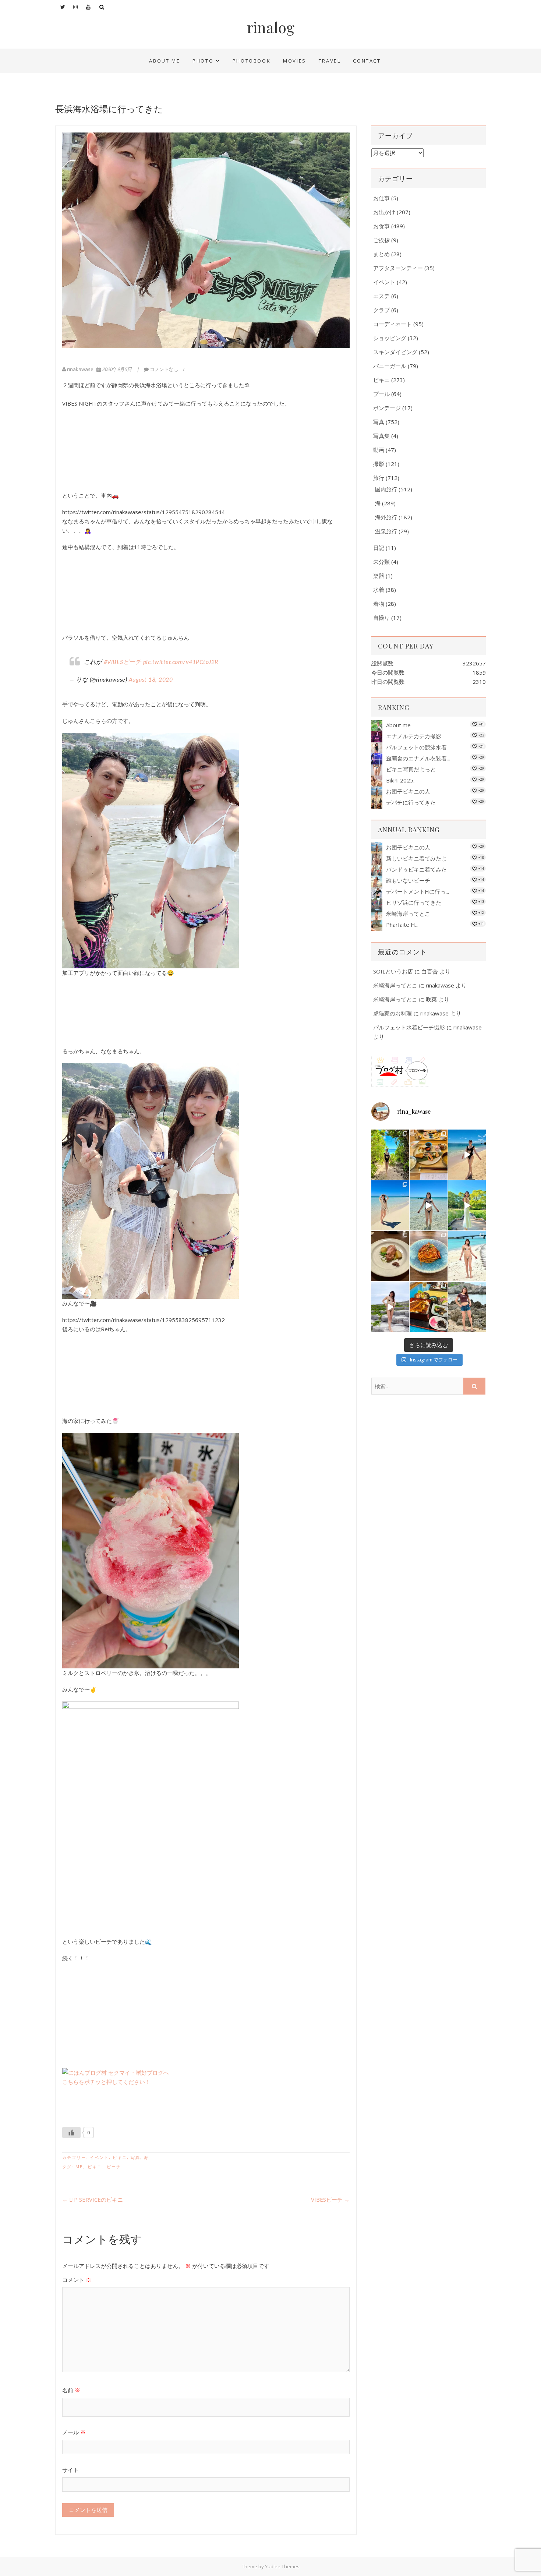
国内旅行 (386, 489)
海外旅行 (386, 517)
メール (74, 2432)
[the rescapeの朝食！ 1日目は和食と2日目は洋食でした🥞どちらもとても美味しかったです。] (428, 1155)
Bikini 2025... (401, 780)
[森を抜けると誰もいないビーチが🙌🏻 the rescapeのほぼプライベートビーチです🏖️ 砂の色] (390, 1155)
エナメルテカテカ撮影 (414, 736)
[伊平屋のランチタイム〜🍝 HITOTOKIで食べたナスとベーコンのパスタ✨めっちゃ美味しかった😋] (428, 1256)
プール (381, 394)
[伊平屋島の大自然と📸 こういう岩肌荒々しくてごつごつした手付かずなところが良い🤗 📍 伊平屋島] (467, 1307)
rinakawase (80, 369)
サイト (70, 2470)
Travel (330, 61)
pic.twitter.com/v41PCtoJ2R (181, 662)
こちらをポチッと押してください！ (106, 2082)
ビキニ (120, 2157)
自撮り (381, 618)
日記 (379, 548)
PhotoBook (252, 61)
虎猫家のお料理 (393, 1013)
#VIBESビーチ (123, 662)
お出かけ (384, 212)
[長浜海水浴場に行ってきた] (206, 240)
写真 (135, 2157)
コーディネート (393, 324)
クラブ (381, 310)
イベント (99, 2157)
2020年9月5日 (117, 369)
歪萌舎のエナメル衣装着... (418, 758)
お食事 (381, 226)
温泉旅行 (386, 531)
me (79, 2167)
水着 (379, 590)
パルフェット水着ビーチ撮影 (409, 1027)
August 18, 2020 (151, 680)
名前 (71, 2390)
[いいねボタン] (71, 2132)
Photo (203, 61)
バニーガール (390, 366)
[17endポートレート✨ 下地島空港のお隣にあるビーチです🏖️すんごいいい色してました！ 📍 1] (390, 1205)
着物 (379, 604)
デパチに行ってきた (411, 802)
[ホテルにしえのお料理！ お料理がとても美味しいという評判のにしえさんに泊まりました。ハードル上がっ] (428, 1307)
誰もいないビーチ (408, 880)
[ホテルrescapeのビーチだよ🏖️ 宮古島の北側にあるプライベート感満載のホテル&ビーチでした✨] (467, 1155)
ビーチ (114, 2167)
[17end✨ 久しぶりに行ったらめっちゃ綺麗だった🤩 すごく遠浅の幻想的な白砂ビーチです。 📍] (428, 1205)
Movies (295, 61)
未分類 (381, 562)
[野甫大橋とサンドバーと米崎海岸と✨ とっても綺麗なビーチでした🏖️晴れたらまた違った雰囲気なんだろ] (467, 1256)
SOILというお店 (393, 971)
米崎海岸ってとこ (408, 914)
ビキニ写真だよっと (411, 769)
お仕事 (381, 198)
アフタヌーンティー (398, 268)
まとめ (381, 254)
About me (165, 61)
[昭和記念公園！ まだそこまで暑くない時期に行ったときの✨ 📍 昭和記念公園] (467, 1205)
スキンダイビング (395, 352)
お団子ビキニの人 (408, 791)
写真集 (381, 436)
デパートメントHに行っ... (418, 891)
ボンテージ (387, 408)
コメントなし (164, 369)
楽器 (379, 576)
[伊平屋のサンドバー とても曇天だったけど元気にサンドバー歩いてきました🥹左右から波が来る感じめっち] (390, 1307)
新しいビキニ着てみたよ (416, 858)
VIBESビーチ (330, 2199)
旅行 (379, 478)
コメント (77, 2280)
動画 (379, 450)
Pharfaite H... (402, 925)
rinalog (271, 27)
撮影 (379, 464)
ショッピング (390, 338)
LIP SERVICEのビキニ (93, 2199)
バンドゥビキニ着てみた (416, 869)
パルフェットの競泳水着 (416, 747)
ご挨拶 (381, 240)
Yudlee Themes (282, 2566)
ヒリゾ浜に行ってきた (414, 902)
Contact (367, 61)
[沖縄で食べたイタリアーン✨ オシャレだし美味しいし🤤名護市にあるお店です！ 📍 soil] (390, 1256)
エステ (381, 296)
